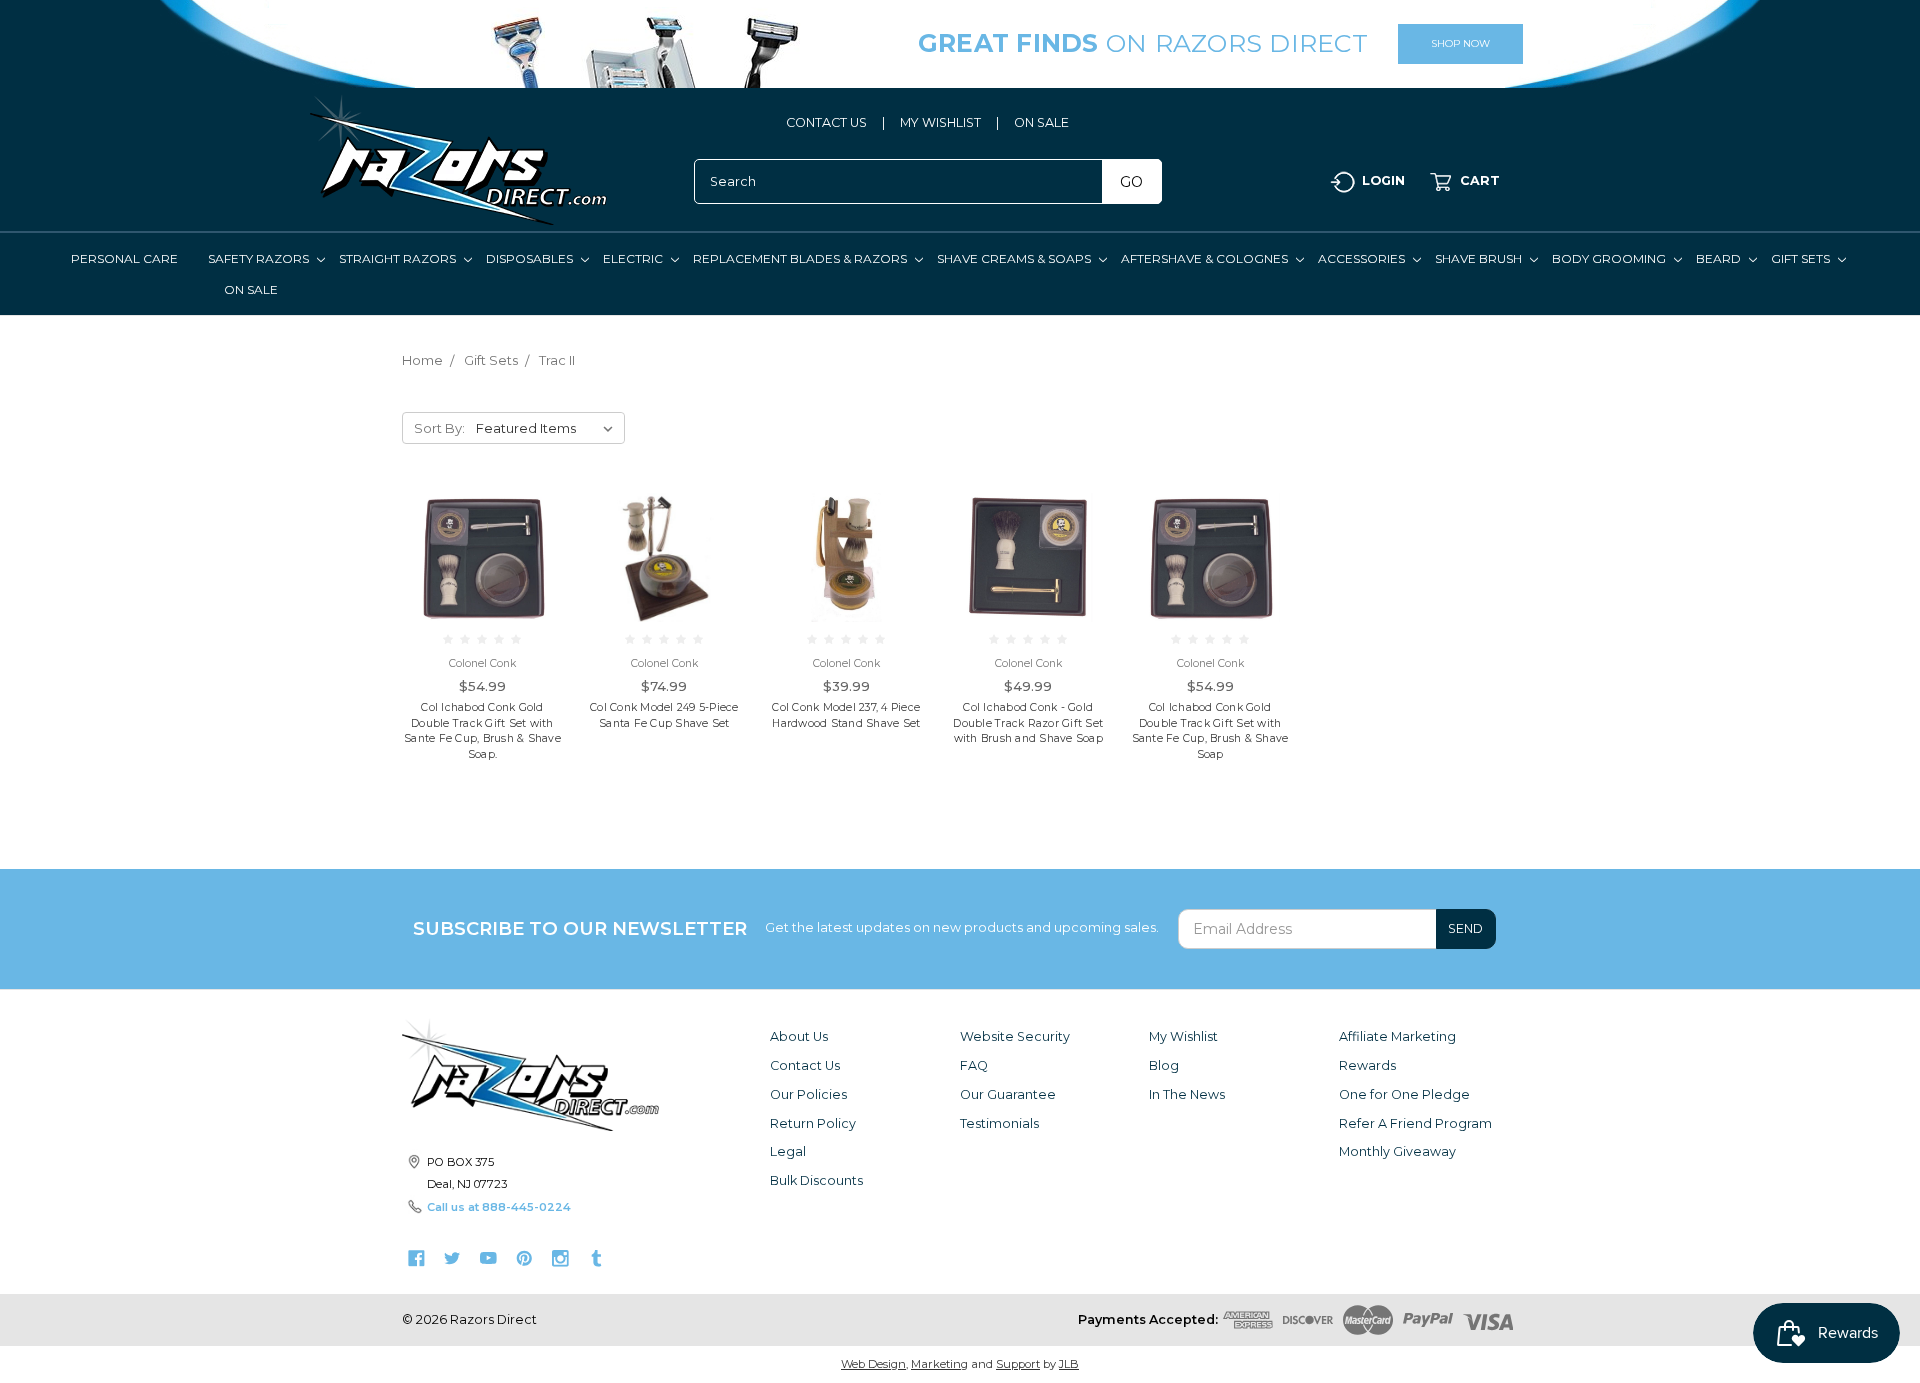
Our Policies (808, 1094)
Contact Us (805, 1065)
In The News (1187, 1094)
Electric (634, 258)
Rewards (1367, 1065)
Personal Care (124, 258)
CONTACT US (826, 122)
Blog (1164, 1065)
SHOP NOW (1460, 43)
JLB (1069, 1364)
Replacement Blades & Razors (801, 258)
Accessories (1363, 258)
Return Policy (813, 1123)
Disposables (531, 258)
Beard (1720, 258)
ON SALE (1041, 122)
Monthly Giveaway (1397, 1151)
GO (1131, 182)
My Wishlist (1183, 1036)
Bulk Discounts (816, 1180)
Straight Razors (399, 258)
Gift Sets (1802, 258)
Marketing (939, 1364)
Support (1018, 1364)
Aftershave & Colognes (1206, 258)
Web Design (873, 1364)
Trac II (557, 360)
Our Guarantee (1008, 1094)
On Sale (251, 289)
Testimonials (999, 1123)
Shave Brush (1480, 258)
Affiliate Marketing (1397, 1036)
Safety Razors (260, 258)
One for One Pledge (1404, 1094)
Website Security (1015, 1036)
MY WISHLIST (940, 122)
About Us (799, 1036)
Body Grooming (1610, 258)
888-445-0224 (526, 1207)
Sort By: (439, 428)
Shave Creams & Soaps (1015, 258)
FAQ (974, 1065)
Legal (788, 1151)
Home (422, 360)
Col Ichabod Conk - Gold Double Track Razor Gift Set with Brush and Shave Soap (1028, 723)
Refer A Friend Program (1415, 1123)
